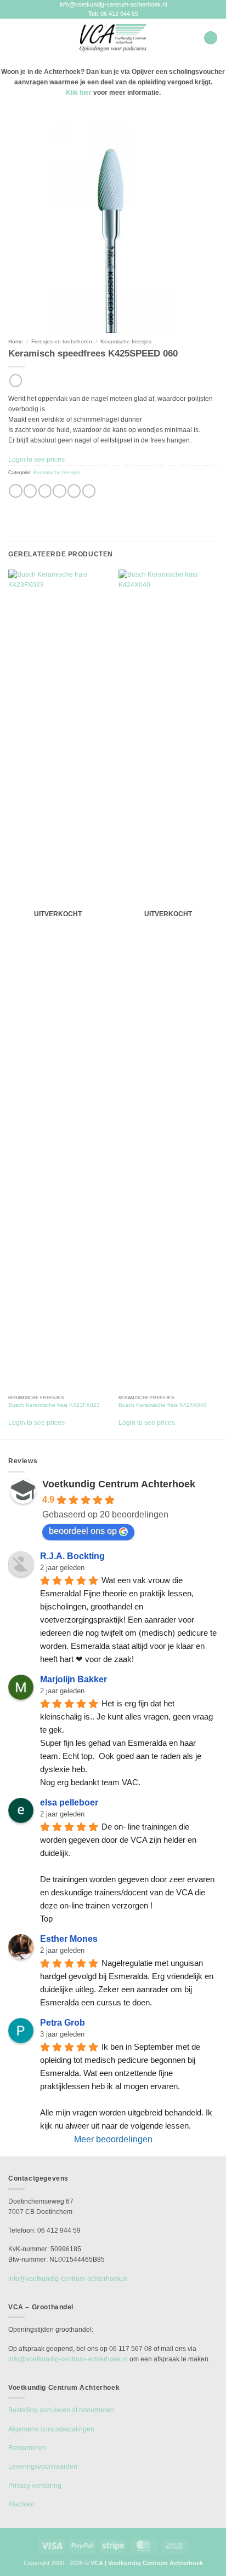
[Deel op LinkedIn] (89, 491)
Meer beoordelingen (113, 2139)
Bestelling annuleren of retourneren (61, 2410)
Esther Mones (69, 1939)
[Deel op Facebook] (30, 491)
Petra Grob (63, 2023)
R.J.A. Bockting (72, 1556)
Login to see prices (36, 459)
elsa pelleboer (69, 1802)
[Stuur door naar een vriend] (59, 491)
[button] (13, 38)
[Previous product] (16, 381)
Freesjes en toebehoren (62, 341)
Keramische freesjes (126, 341)
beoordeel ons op (83, 1531)
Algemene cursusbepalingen (51, 2429)
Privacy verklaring (35, 2486)
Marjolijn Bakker (74, 1679)
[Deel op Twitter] (45, 491)
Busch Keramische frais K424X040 (163, 1405)
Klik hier (79, 93)
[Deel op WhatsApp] (15, 491)
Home (16, 341)
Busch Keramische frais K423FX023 (54, 1405)
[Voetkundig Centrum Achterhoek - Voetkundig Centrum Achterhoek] (113, 38)
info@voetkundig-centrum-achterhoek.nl (113, 4)
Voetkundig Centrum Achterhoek (119, 1484)
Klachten (21, 2504)
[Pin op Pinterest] (74, 491)
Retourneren (27, 2448)
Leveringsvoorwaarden (43, 2466)
